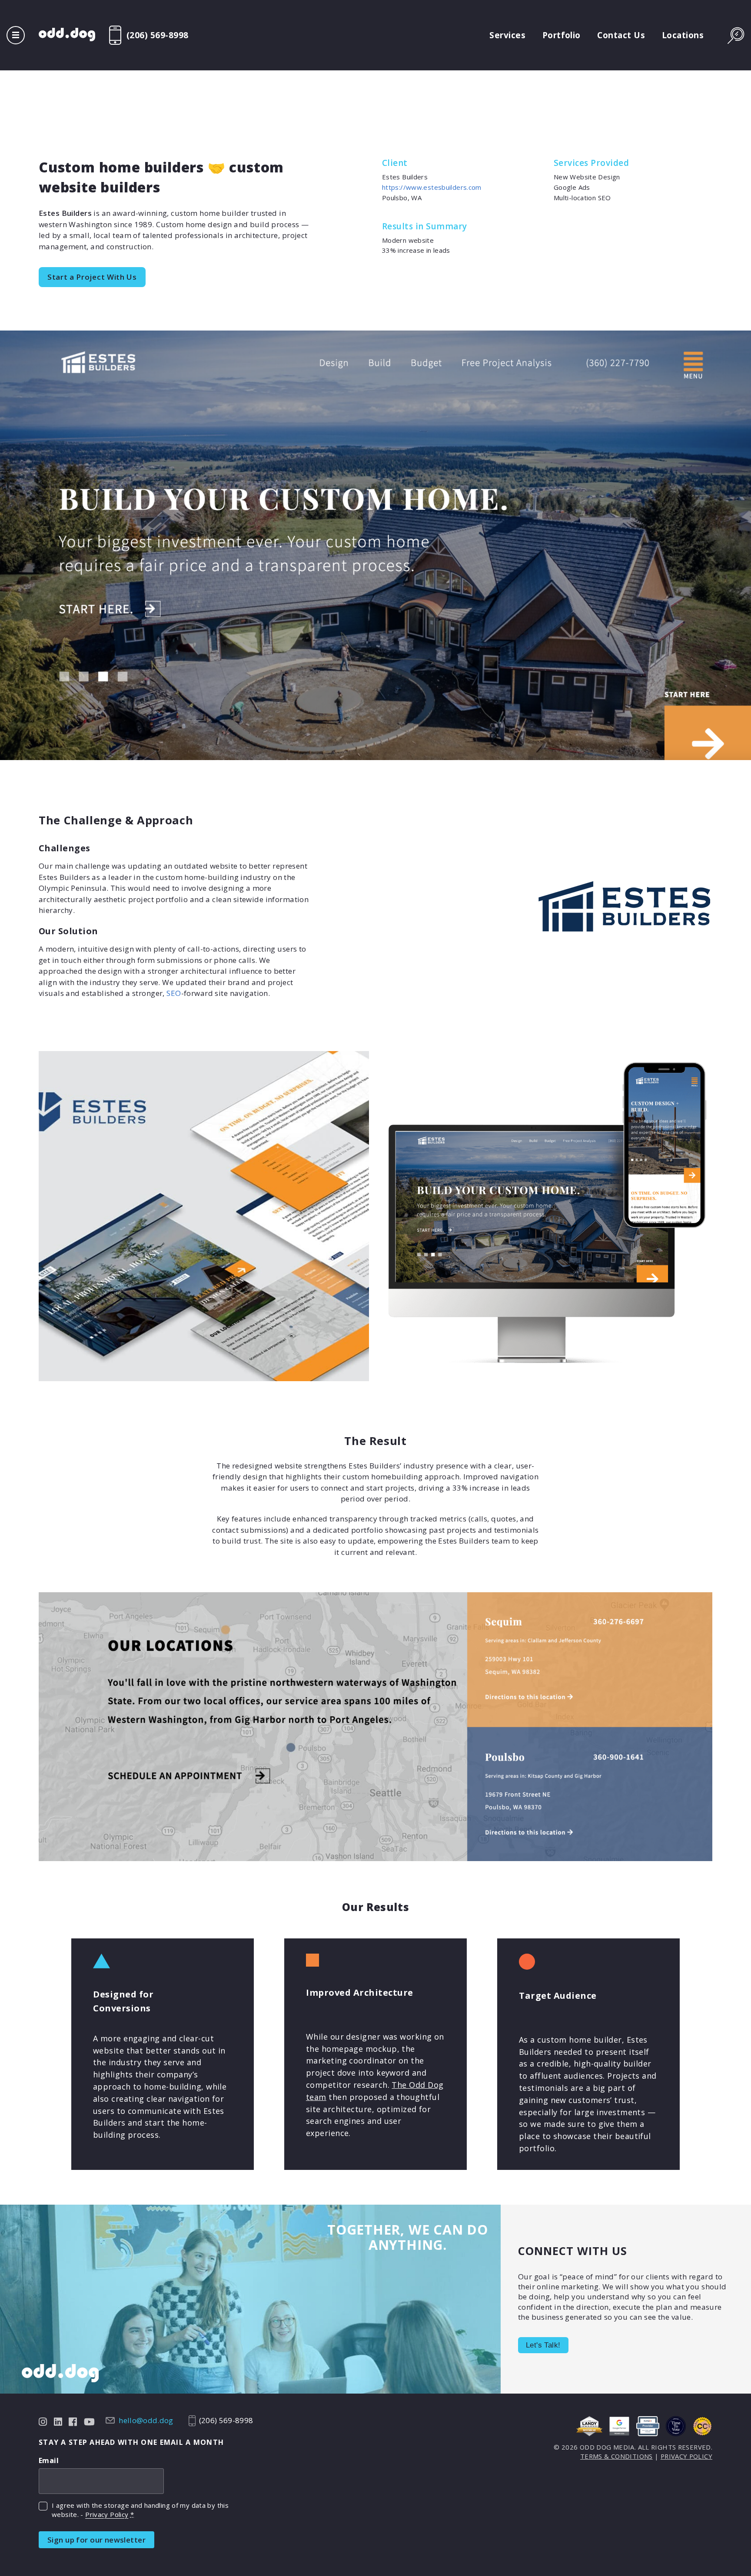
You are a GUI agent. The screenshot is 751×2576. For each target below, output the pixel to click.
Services (507, 35)
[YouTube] (90, 2421)
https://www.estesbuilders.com (432, 187)
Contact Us (621, 35)
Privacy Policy (107, 2514)
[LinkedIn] (58, 2421)
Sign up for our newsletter (96, 2540)
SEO (174, 993)
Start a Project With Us (92, 277)
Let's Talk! (543, 2345)
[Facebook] (73, 2421)
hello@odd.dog (146, 2421)
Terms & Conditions (616, 2456)
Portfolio (562, 35)
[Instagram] (43, 2421)
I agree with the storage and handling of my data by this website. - (140, 2510)
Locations (683, 35)
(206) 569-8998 (158, 35)
